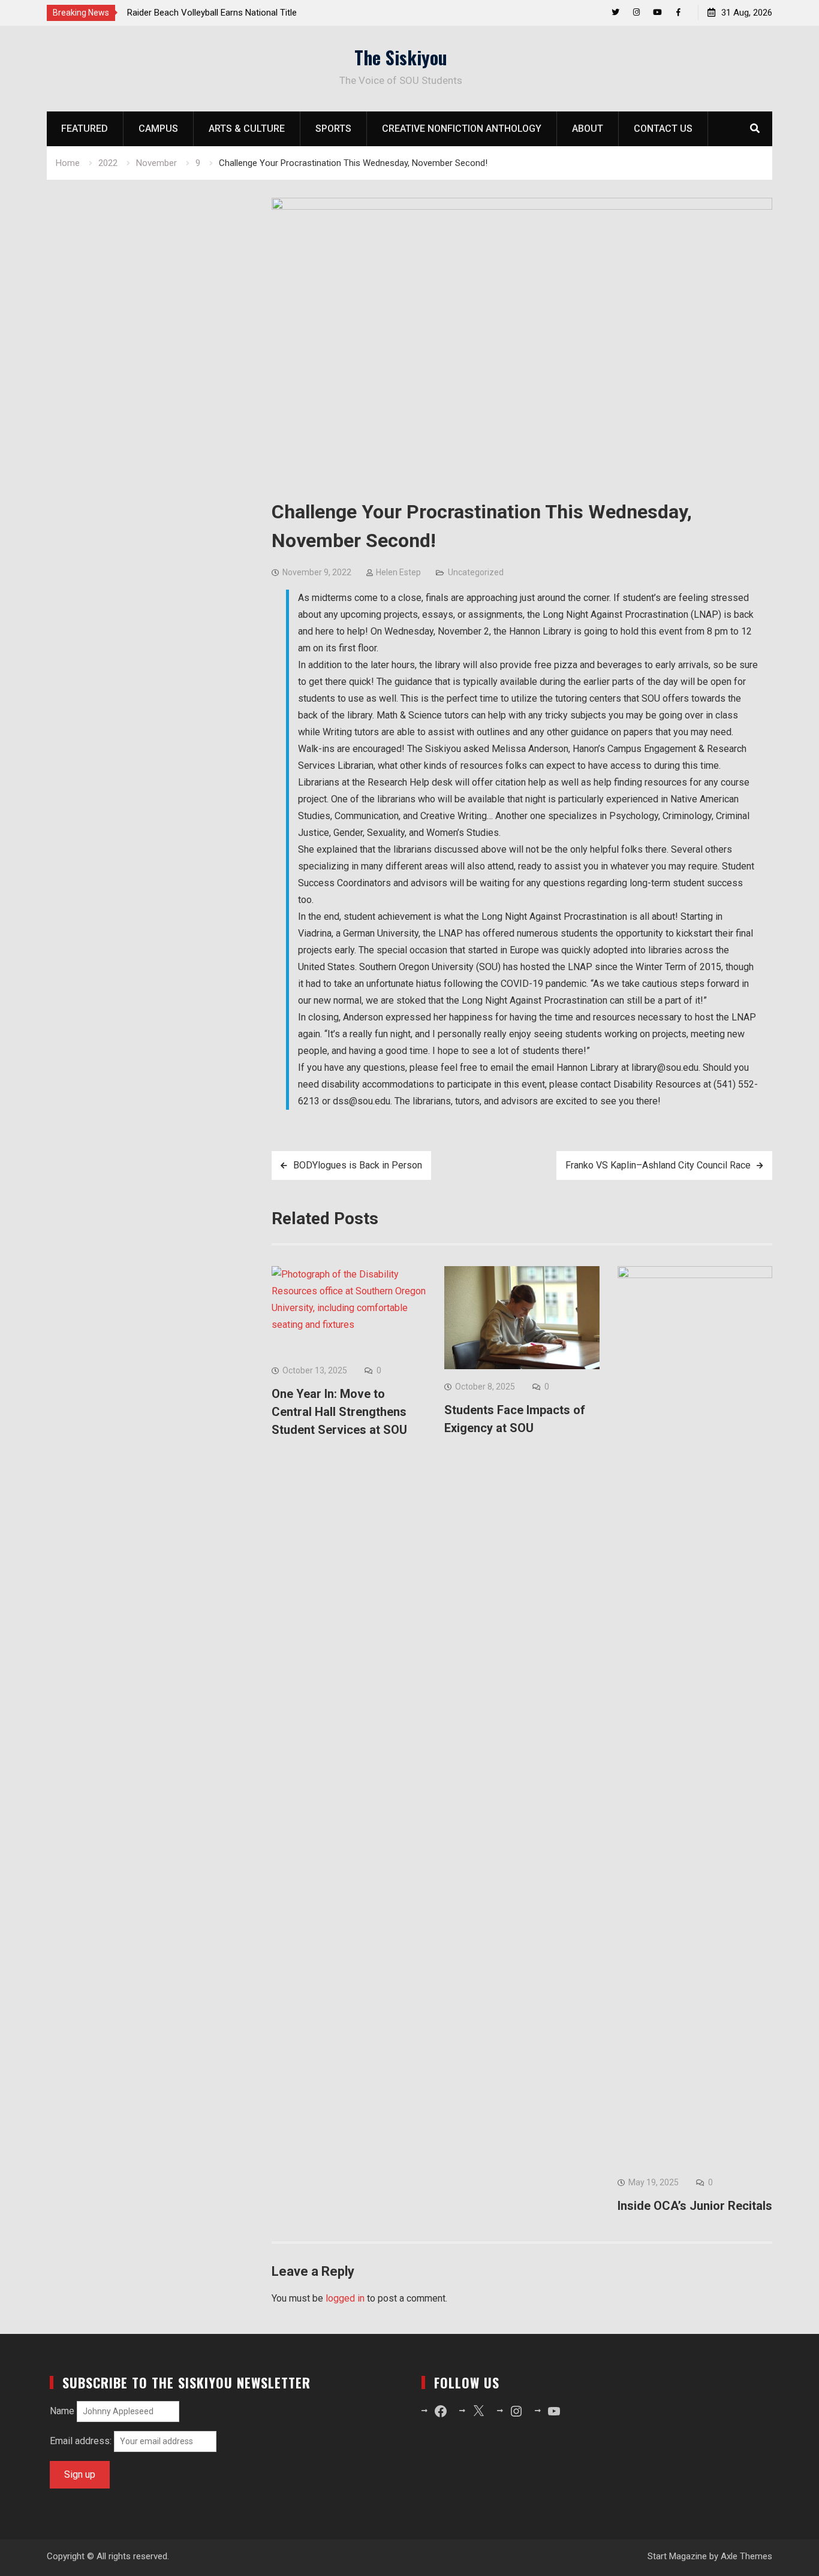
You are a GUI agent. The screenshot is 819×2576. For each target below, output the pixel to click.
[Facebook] (678, 12)
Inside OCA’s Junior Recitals (695, 2206)
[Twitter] (615, 12)
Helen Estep (398, 572)
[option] (235, 13)
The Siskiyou (401, 57)
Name (62, 2411)
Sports (333, 129)
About (588, 129)
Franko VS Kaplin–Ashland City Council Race (658, 1165)
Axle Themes (746, 2556)
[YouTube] (657, 12)
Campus (158, 129)
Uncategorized (476, 572)
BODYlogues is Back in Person (358, 1165)
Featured (85, 129)
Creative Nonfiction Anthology (462, 129)
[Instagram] (636, 12)
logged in (345, 2298)
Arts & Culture (247, 129)
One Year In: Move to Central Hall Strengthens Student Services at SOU (339, 1412)
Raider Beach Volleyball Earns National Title (212, 13)
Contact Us (663, 129)
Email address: (82, 2441)
